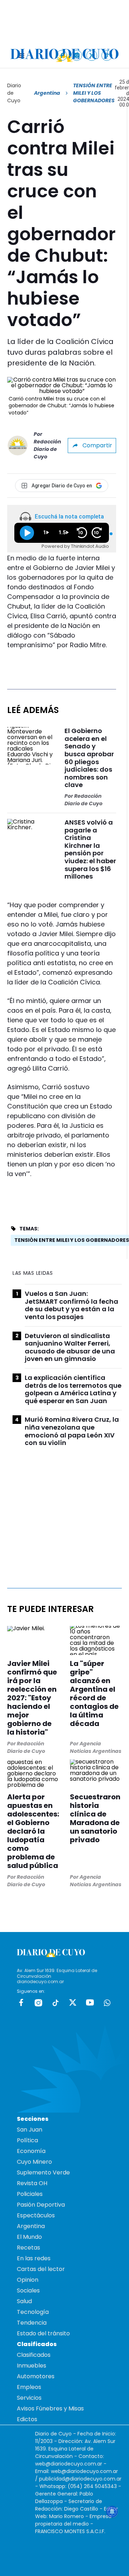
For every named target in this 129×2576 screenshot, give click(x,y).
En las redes (34, 2258)
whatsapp (107, 2002)
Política (27, 2140)
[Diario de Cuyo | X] (92, 55)
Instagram (38, 2002)
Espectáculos (36, 2215)
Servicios (29, 2398)
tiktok (56, 2002)
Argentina (47, 93)
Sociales (28, 2290)
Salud (24, 2301)
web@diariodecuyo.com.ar (69, 2464)
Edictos (27, 2419)
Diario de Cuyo (14, 93)
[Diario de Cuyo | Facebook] (62, 55)
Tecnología (33, 2312)
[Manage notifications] (112, 2512)
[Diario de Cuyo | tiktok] (107, 55)
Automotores (36, 2376)
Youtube (90, 2002)
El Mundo (29, 2237)
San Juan (30, 2130)
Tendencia (32, 2323)
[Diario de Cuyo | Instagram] (77, 55)
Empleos (29, 2387)
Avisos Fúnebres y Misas (50, 2408)
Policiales (30, 2194)
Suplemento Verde (43, 2172)
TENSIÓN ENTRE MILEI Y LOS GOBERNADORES (72, 1240)
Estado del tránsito (43, 2333)
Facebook (21, 2002)
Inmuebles (32, 2366)
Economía (31, 2151)
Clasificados (34, 2355)
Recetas (28, 2248)
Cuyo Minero (34, 2162)
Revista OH (32, 2183)
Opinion (28, 2280)
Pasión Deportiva (41, 2205)
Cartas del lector (41, 2269)
